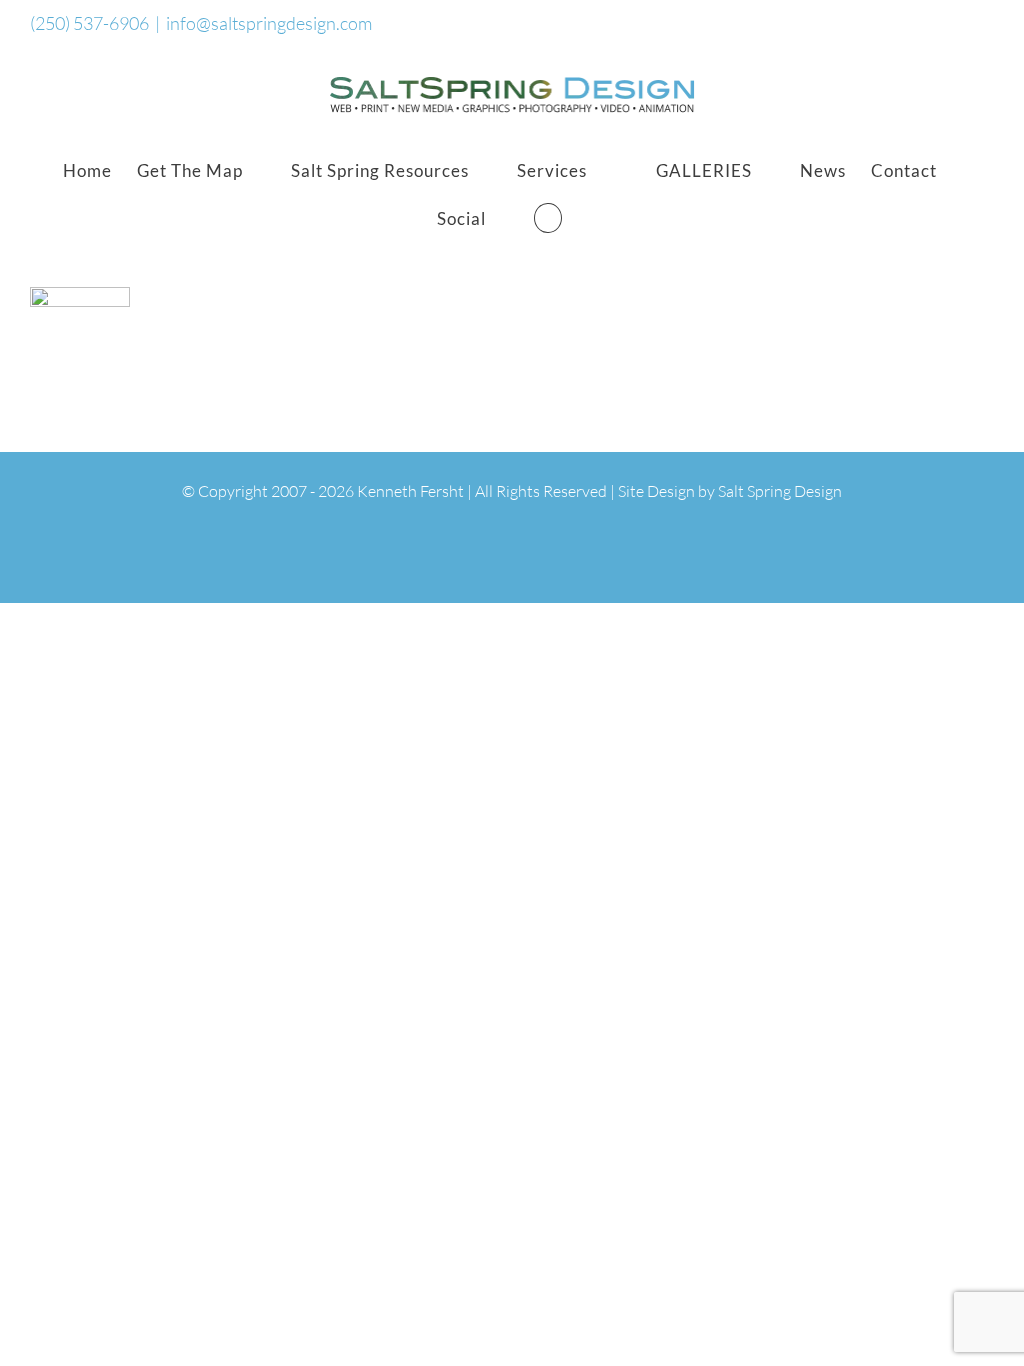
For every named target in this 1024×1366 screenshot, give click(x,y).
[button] (548, 218)
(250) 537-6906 (89, 23)
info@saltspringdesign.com (269, 23)
